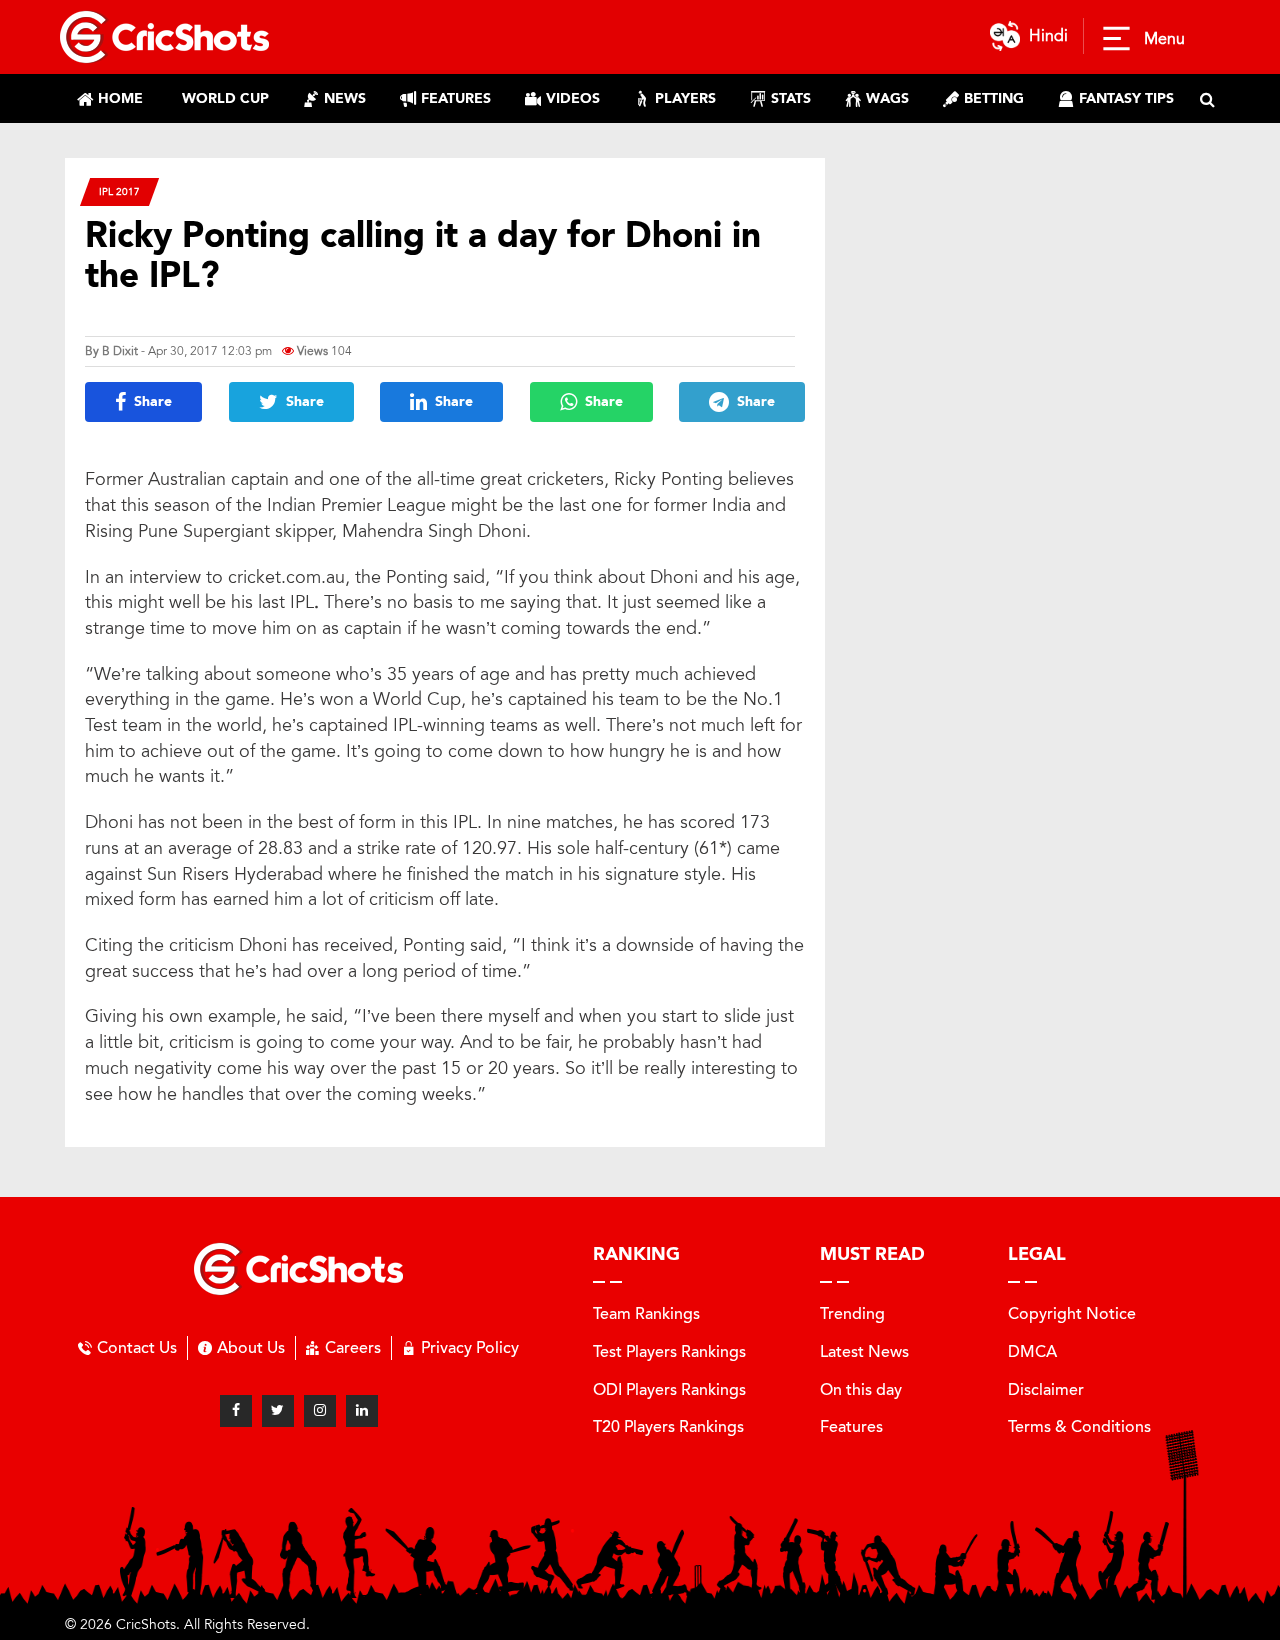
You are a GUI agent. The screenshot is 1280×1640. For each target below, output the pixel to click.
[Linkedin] (362, 1411)
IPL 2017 (119, 191)
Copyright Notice (1072, 1313)
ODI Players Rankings (669, 1389)
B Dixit (120, 351)
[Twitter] (278, 1411)
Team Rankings (646, 1313)
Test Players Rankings (669, 1351)
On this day (861, 1389)
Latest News (864, 1351)
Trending (852, 1313)
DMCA (1032, 1351)
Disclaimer (1046, 1389)
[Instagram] (320, 1411)
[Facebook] (236, 1411)
